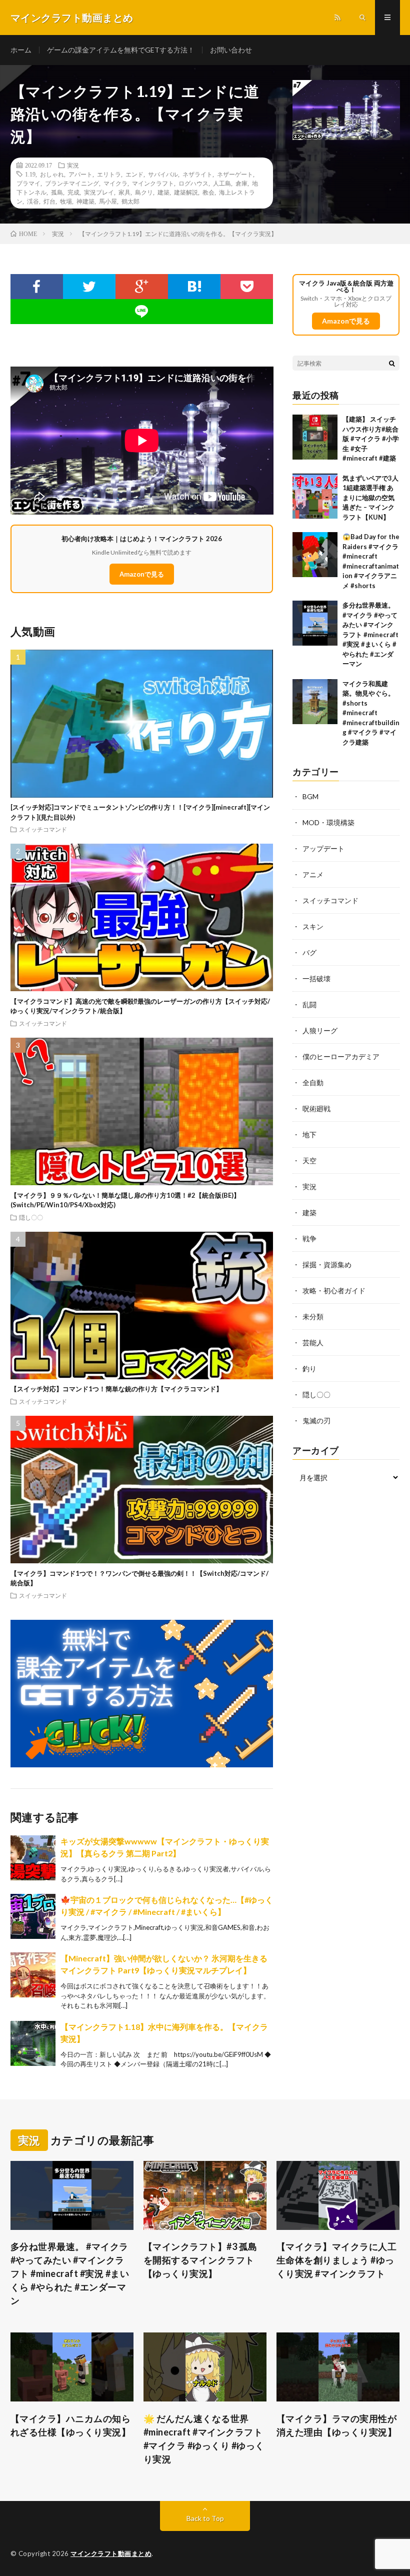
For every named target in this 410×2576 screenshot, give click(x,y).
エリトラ (109, 174)
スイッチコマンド (43, 829)
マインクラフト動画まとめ (111, 2553)
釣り (309, 1369)
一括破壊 (316, 978)
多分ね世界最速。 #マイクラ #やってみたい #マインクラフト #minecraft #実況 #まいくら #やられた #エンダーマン (370, 634)
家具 (124, 192)
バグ (309, 952)
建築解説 (186, 192)
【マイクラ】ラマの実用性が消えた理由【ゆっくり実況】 (337, 2425)
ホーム (21, 50)
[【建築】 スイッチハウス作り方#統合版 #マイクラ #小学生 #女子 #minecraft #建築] (315, 437)
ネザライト (197, 174)
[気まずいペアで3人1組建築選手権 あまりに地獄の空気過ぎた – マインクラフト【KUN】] (315, 496)
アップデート (323, 848)
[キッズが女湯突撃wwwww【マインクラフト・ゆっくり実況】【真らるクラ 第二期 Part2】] (33, 1858)
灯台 (49, 201)
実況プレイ (99, 192)
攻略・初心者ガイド (334, 1291)
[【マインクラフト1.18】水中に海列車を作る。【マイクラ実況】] (33, 2043)
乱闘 (309, 1004)
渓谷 (33, 201)
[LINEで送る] (142, 312)
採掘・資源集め (327, 1264)
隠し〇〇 (31, 1217)
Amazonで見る (142, 574)
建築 (163, 192)
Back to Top (205, 2518)
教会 (208, 192)
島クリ (144, 192)
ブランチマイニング (72, 183)
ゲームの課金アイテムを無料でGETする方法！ (121, 50)
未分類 (313, 1317)
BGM (310, 796)
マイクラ (115, 183)
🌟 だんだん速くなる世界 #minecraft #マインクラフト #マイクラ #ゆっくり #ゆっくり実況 (204, 2439)
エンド (134, 174)
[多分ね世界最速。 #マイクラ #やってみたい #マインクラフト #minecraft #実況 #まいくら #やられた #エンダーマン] (315, 623)
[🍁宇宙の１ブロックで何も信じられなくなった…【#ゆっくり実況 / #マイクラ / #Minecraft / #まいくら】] (33, 1916)
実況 (73, 165)
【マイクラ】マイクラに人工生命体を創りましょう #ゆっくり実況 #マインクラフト (337, 2260)
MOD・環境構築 (328, 822)
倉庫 (241, 183)
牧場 (66, 201)
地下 (309, 1134)
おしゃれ (52, 174)
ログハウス (193, 183)
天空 (309, 1160)
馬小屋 (108, 201)
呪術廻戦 (316, 1108)
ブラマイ (28, 183)
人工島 (222, 183)
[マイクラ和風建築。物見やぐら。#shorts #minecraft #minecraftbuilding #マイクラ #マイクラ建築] (315, 702)
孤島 (57, 192)
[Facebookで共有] (37, 287)
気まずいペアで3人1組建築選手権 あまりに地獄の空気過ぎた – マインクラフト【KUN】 (370, 498)
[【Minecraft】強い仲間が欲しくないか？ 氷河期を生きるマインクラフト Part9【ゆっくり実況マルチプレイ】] (33, 1975)
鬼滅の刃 (316, 1421)
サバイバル (163, 174)
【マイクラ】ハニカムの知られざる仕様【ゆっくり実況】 (71, 2425)
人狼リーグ (320, 1030)
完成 (73, 192)
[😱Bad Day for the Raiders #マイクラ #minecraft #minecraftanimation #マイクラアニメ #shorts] (315, 555)
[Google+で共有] (142, 287)
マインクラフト (153, 183)
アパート (80, 174)
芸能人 (313, 1343)
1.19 (30, 174)
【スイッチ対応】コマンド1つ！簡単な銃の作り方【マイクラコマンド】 (116, 1389)
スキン (313, 926)
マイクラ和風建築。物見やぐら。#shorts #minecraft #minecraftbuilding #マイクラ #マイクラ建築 (371, 713)
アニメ (313, 874)
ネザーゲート (235, 174)
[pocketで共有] (247, 287)
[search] (392, 363)
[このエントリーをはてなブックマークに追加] (194, 287)
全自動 (313, 1082)
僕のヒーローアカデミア (341, 1056)
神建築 (85, 201)
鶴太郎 (130, 201)
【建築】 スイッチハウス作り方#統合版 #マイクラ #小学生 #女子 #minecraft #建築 (371, 439)
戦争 (309, 1238)
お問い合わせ (231, 50)
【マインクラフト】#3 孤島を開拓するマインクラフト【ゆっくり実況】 (200, 2260)
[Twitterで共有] (89, 287)
